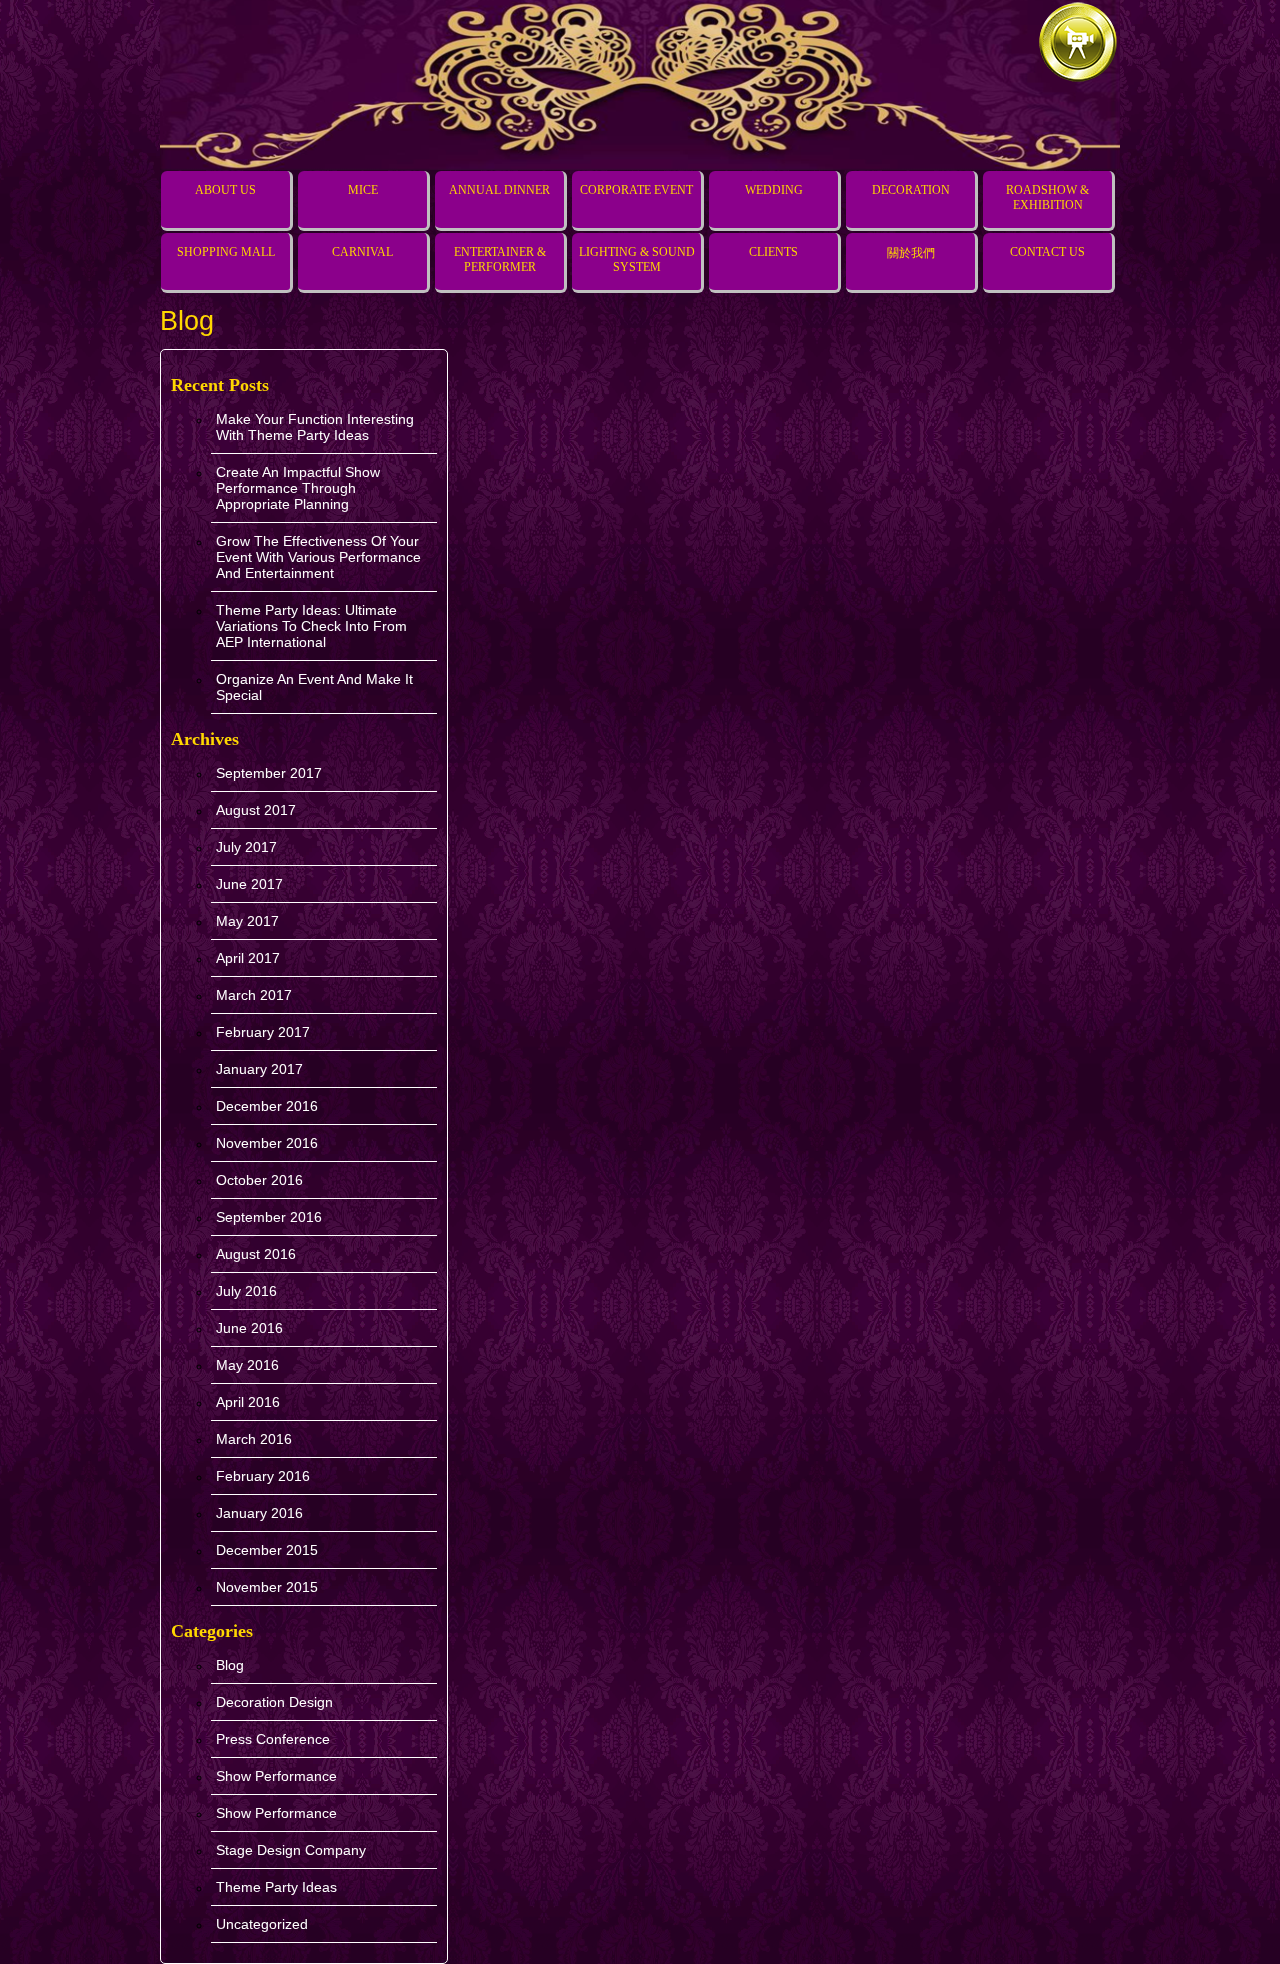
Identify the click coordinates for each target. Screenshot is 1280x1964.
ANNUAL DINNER (499, 190)
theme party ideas (276, 1887)
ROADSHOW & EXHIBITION (1047, 197)
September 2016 (269, 1217)
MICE (363, 190)
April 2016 (248, 1402)
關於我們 (911, 253)
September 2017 (269, 773)
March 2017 (254, 995)
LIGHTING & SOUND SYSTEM (637, 259)
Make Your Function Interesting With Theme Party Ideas (315, 427)
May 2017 (247, 921)
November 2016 (267, 1143)
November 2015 (267, 1587)
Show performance (276, 1776)
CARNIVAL (362, 252)
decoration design (274, 1702)
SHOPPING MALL (226, 252)
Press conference (273, 1739)
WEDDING (774, 190)
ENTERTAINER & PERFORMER (500, 259)
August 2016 (256, 1254)
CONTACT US (1047, 252)
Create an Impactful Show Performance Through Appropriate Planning (298, 488)
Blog (230, 1665)
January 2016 (259, 1513)
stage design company (291, 1850)
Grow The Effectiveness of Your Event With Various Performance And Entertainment (318, 557)
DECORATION (911, 190)
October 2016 (259, 1180)
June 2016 (249, 1328)
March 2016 (254, 1439)
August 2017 (256, 810)
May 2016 (247, 1365)
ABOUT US (225, 190)
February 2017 (263, 1032)
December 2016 (267, 1106)
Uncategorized (262, 1924)
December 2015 (267, 1550)
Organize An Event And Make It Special (314, 687)
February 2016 (263, 1476)
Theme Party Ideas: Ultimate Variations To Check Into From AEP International (311, 626)
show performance (276, 1813)
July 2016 (246, 1291)
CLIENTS (773, 252)
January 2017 (259, 1069)
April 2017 (248, 958)
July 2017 (246, 847)
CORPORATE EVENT (636, 190)
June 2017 (249, 884)
